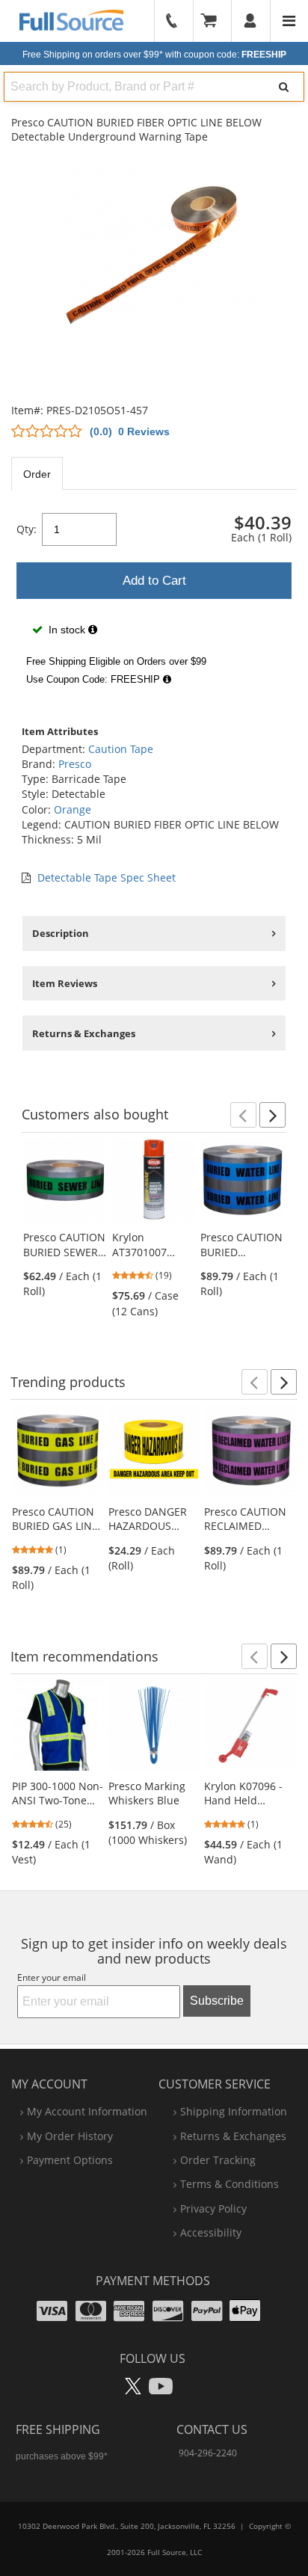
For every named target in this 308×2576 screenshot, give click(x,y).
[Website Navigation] (289, 21)
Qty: (27, 529)
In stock (67, 630)
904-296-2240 (208, 2453)
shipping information (234, 2111)
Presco (75, 764)
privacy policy (213, 2208)
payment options (70, 2160)
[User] (251, 21)
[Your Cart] (214, 21)
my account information (87, 2111)
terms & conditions (230, 2184)
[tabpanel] (154, 599)
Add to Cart (154, 581)
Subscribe (217, 2001)
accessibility (211, 2232)
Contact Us (212, 2429)
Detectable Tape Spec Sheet (107, 877)
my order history (70, 2136)
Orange (73, 809)
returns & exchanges (233, 2136)
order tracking (218, 2160)
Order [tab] (37, 474)
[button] (243, 1115)
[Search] (284, 87)
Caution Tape (121, 749)
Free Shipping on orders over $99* (154, 55)
